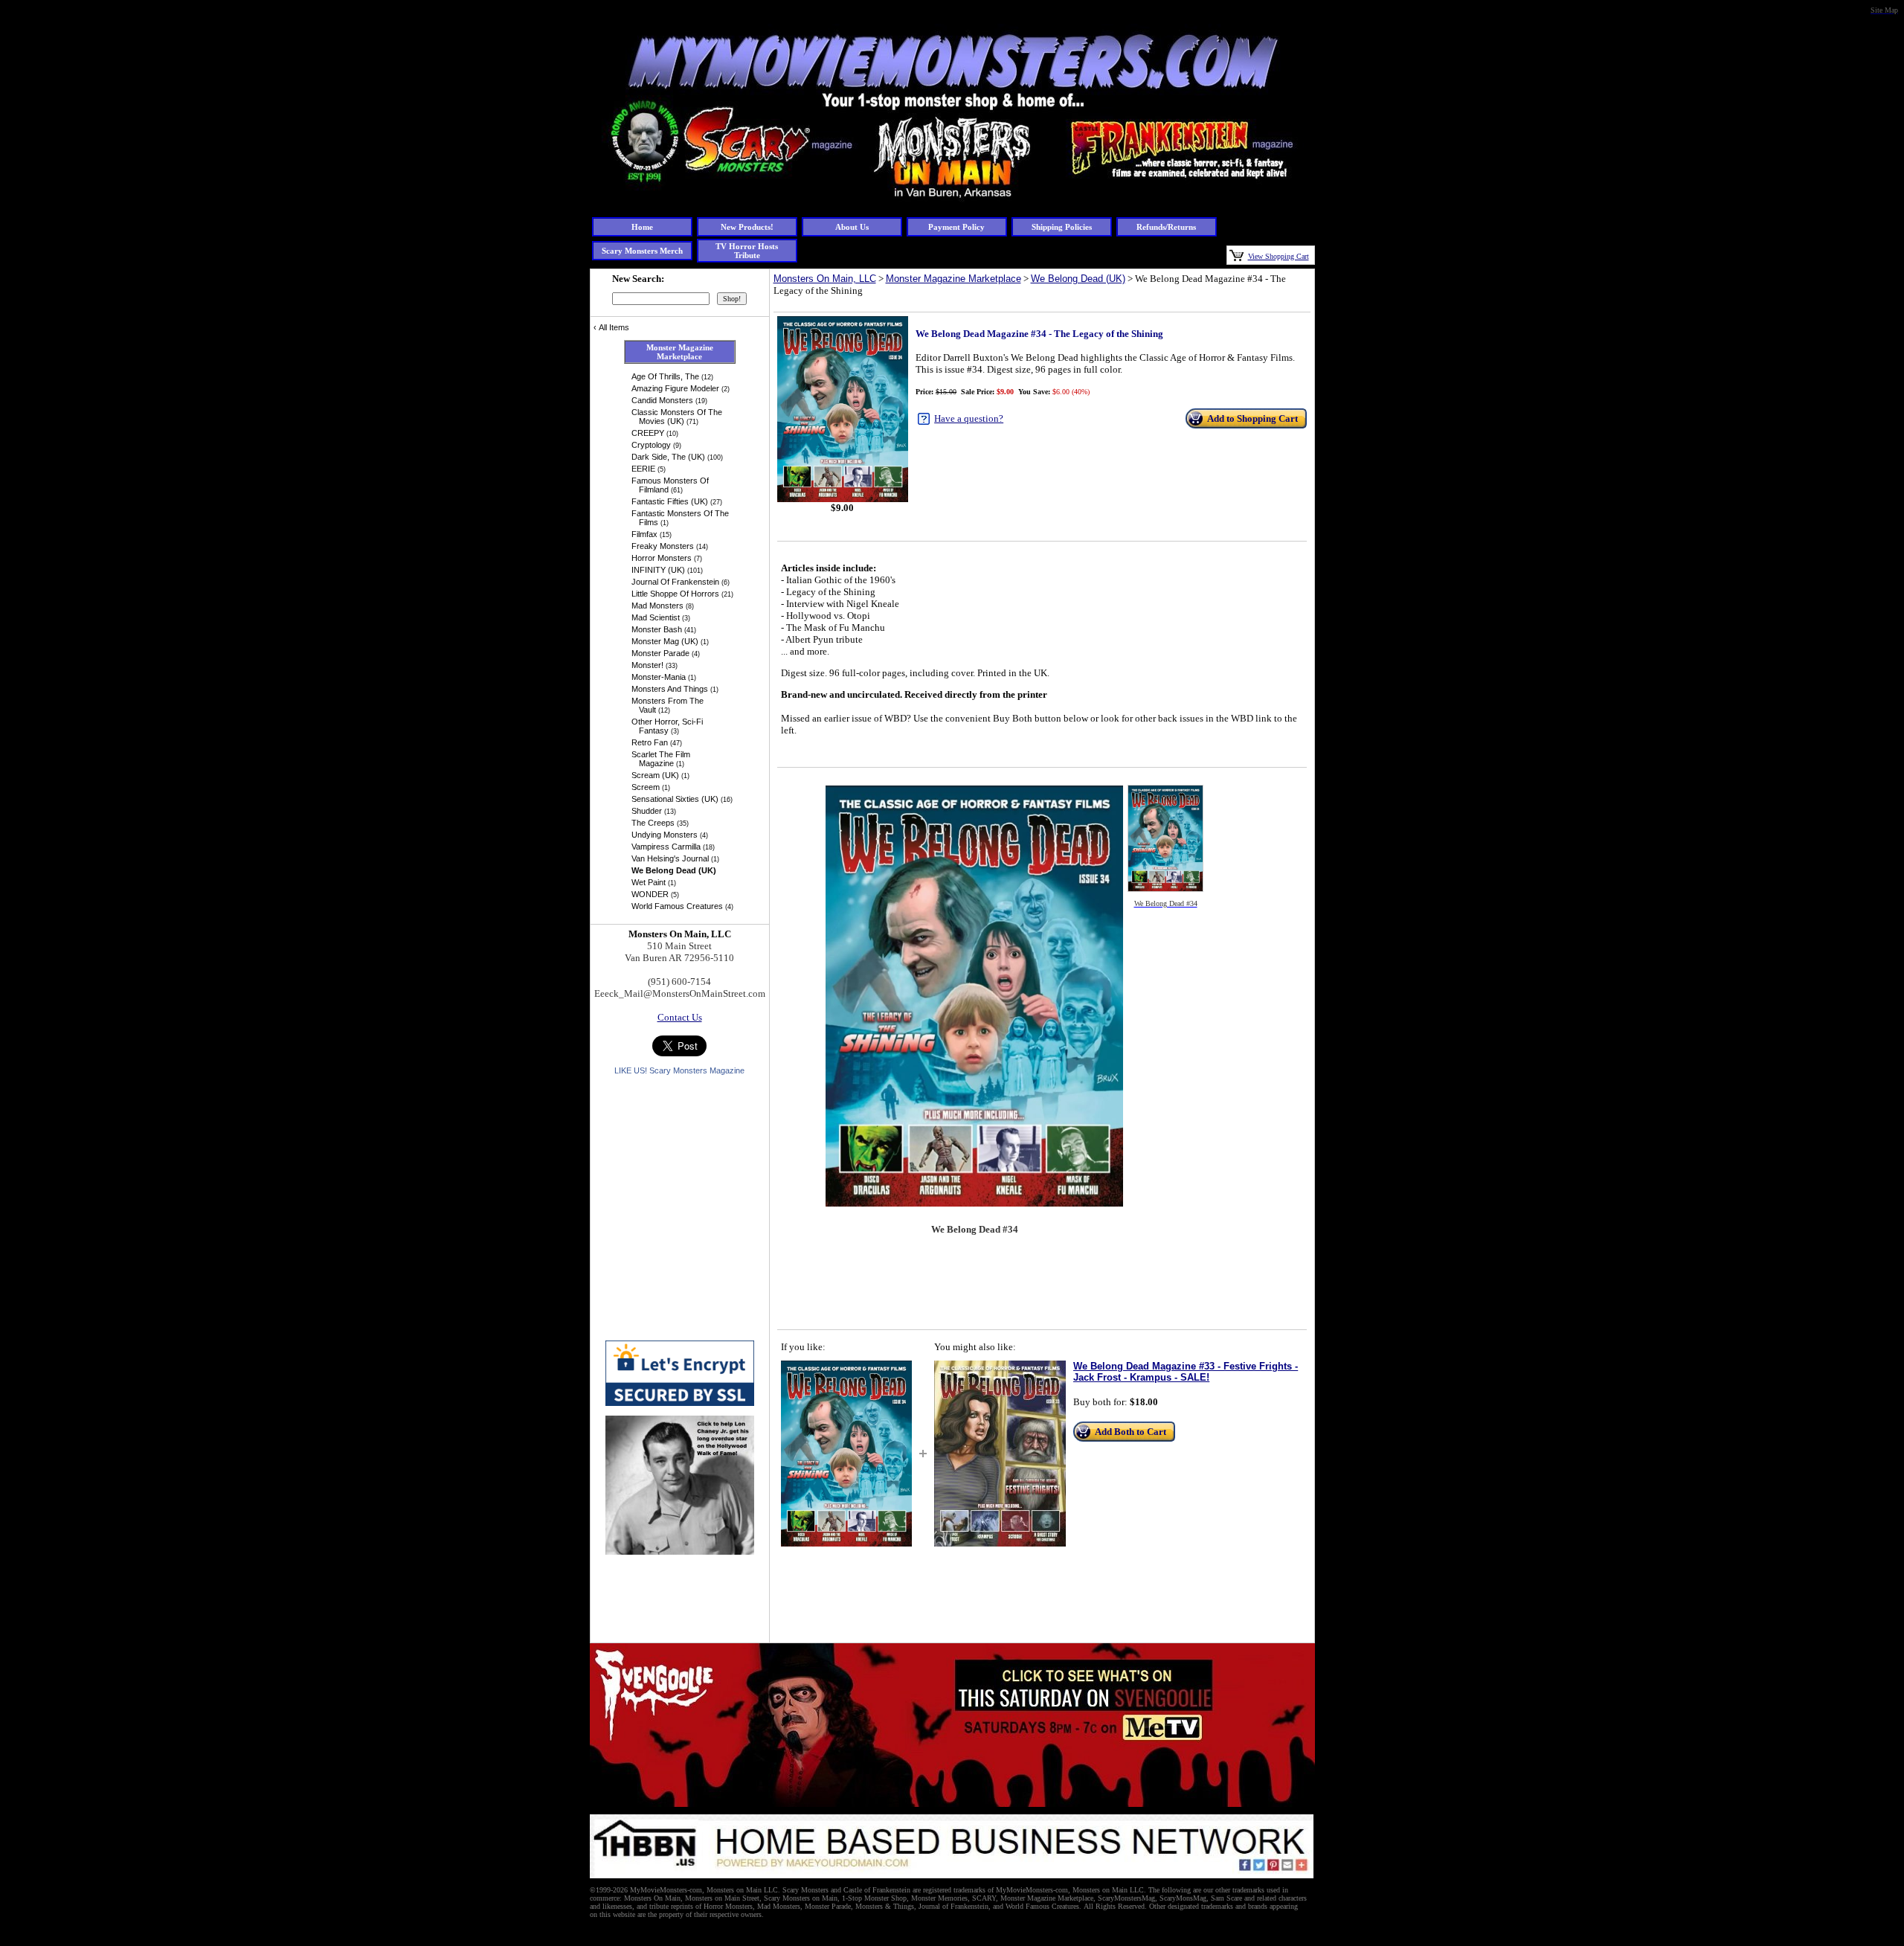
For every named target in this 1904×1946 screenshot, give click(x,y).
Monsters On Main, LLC (825, 279)
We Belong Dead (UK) (1078, 279)
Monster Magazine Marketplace (953, 279)
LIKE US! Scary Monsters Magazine (679, 1070)
